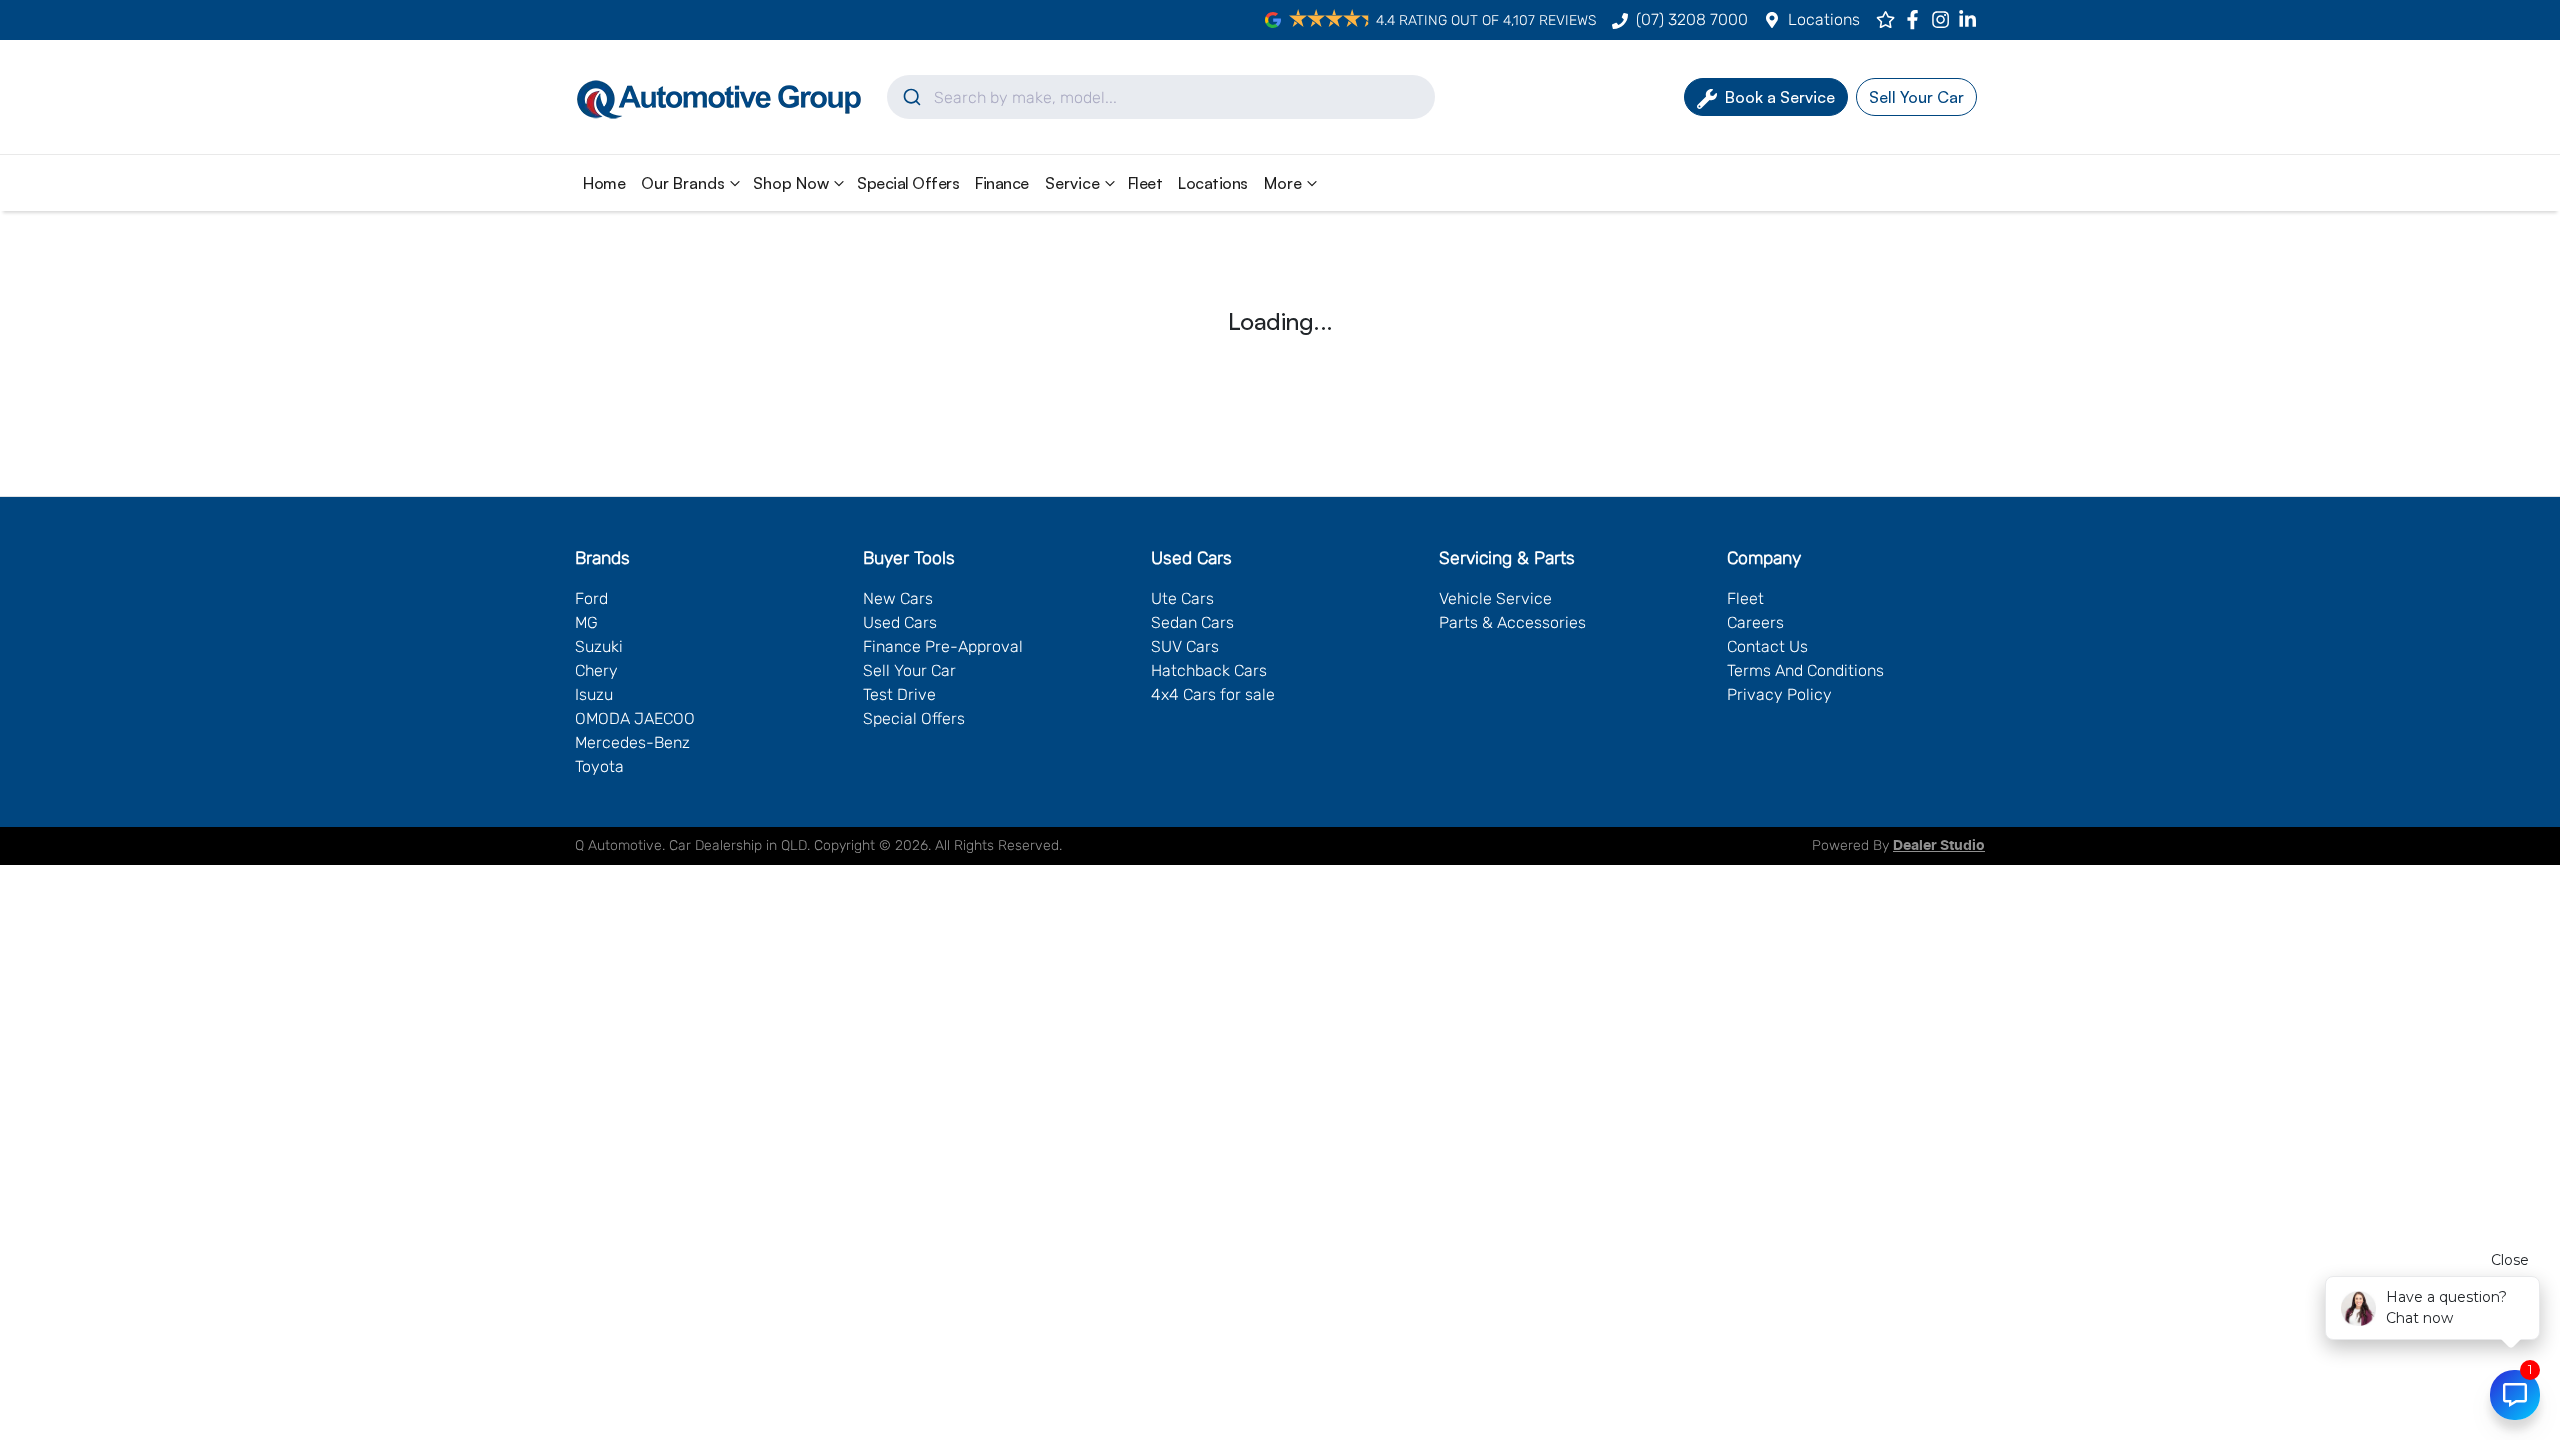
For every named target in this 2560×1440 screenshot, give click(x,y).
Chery (596, 670)
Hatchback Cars (1209, 670)
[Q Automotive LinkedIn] (1971, 19)
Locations (1824, 19)
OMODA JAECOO (635, 718)
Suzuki (599, 646)
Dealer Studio (1939, 846)
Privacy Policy (1779, 694)
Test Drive (899, 694)
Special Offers (908, 183)
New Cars (898, 598)
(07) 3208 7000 (1692, 19)
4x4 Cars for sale (1213, 694)
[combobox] (1161, 97)
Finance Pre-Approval (943, 646)
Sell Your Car (909, 670)
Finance (1002, 183)
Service (1072, 183)
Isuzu (594, 694)
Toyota (599, 766)
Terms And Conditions (1805, 670)
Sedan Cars (1192, 622)
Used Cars (900, 622)
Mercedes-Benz (632, 742)
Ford (591, 598)
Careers (1755, 622)
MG (586, 622)
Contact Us (1767, 646)
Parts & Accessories (1512, 622)
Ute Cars (1182, 598)
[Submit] (910, 97)
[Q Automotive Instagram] (1944, 19)
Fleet (1145, 183)
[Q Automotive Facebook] (1916, 19)
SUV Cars (1185, 646)
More (1283, 183)
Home (604, 183)
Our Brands (683, 183)
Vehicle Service (1495, 598)
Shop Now (791, 183)
